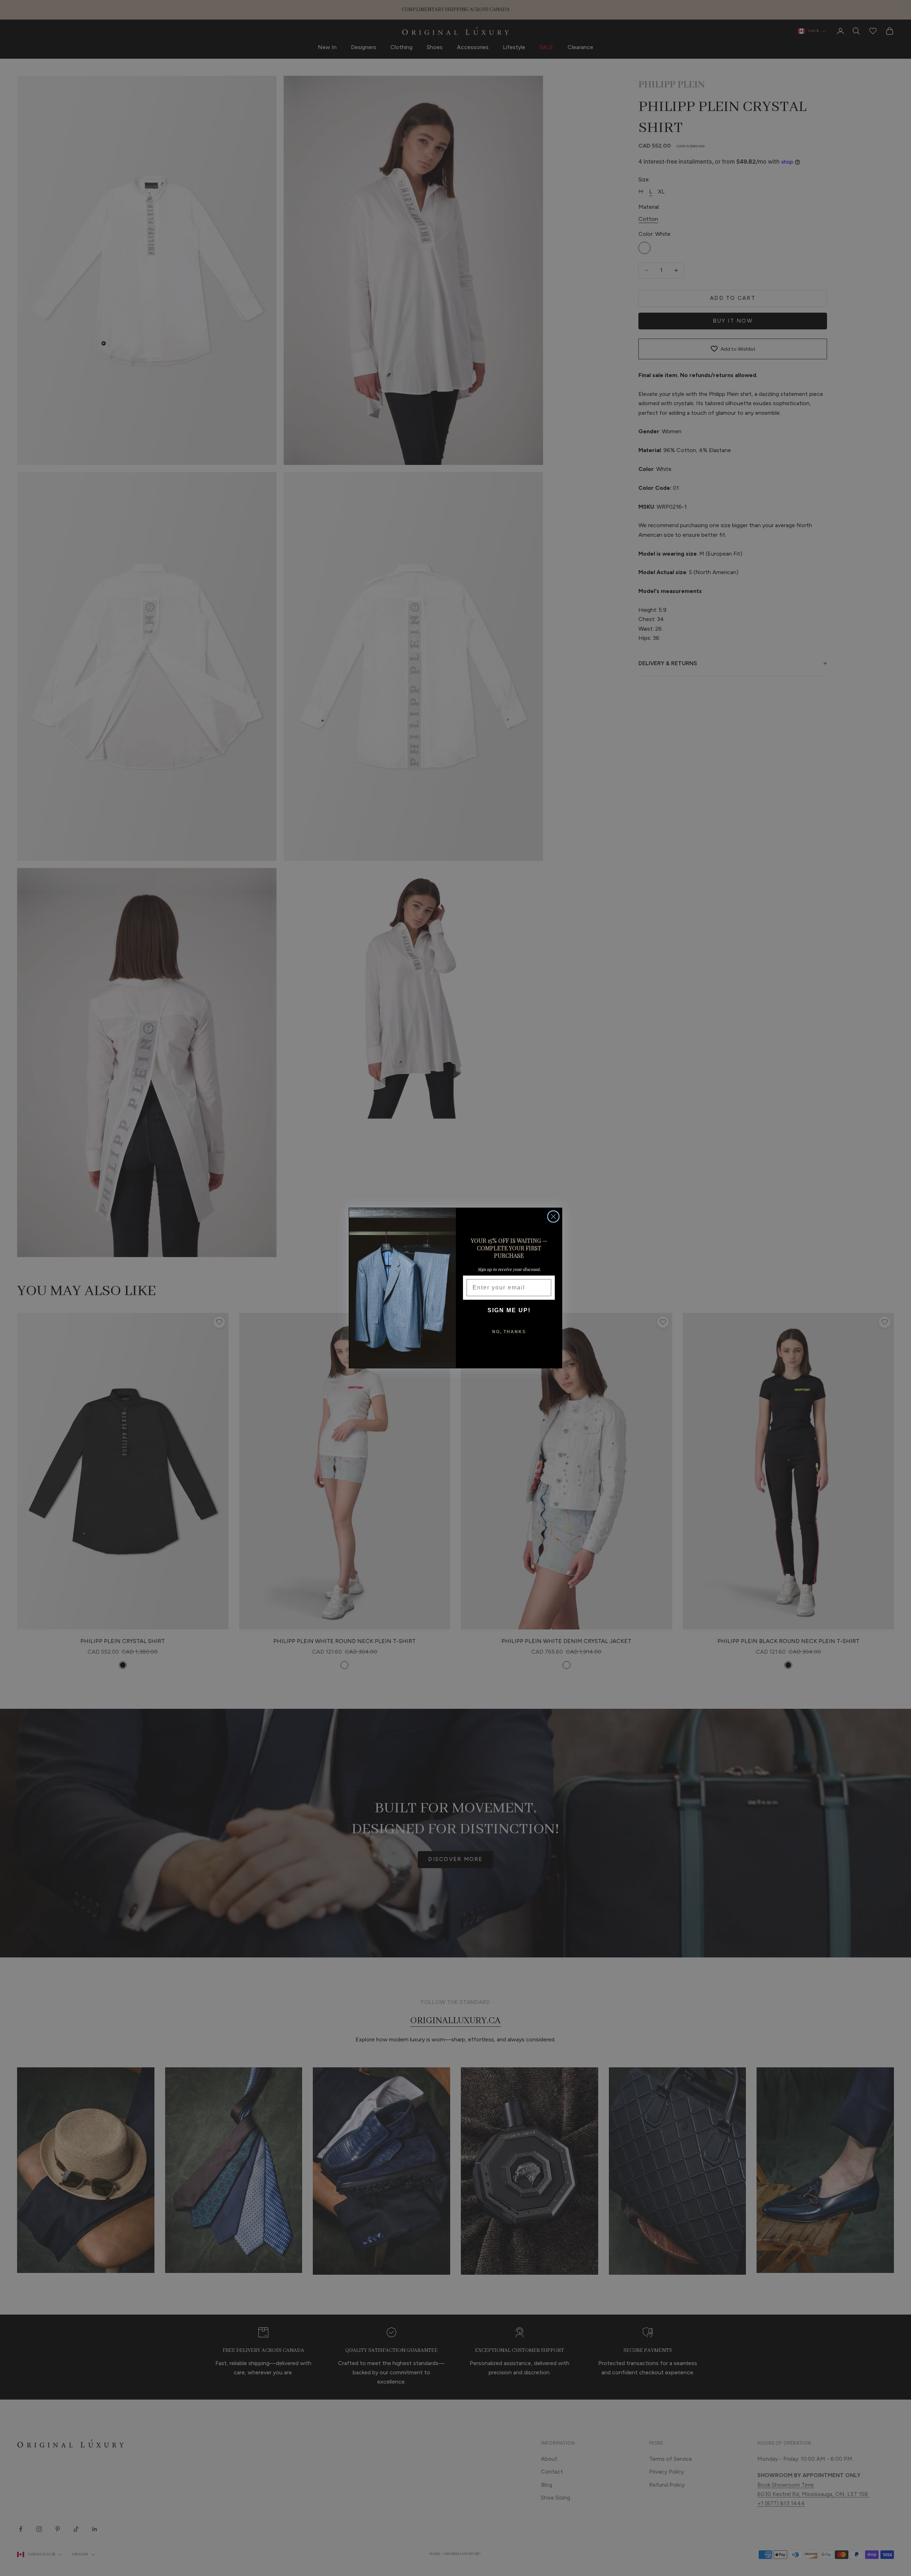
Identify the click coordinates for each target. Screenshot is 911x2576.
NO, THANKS (509, 1332)
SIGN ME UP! (509, 1310)
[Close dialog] (553, 1217)
